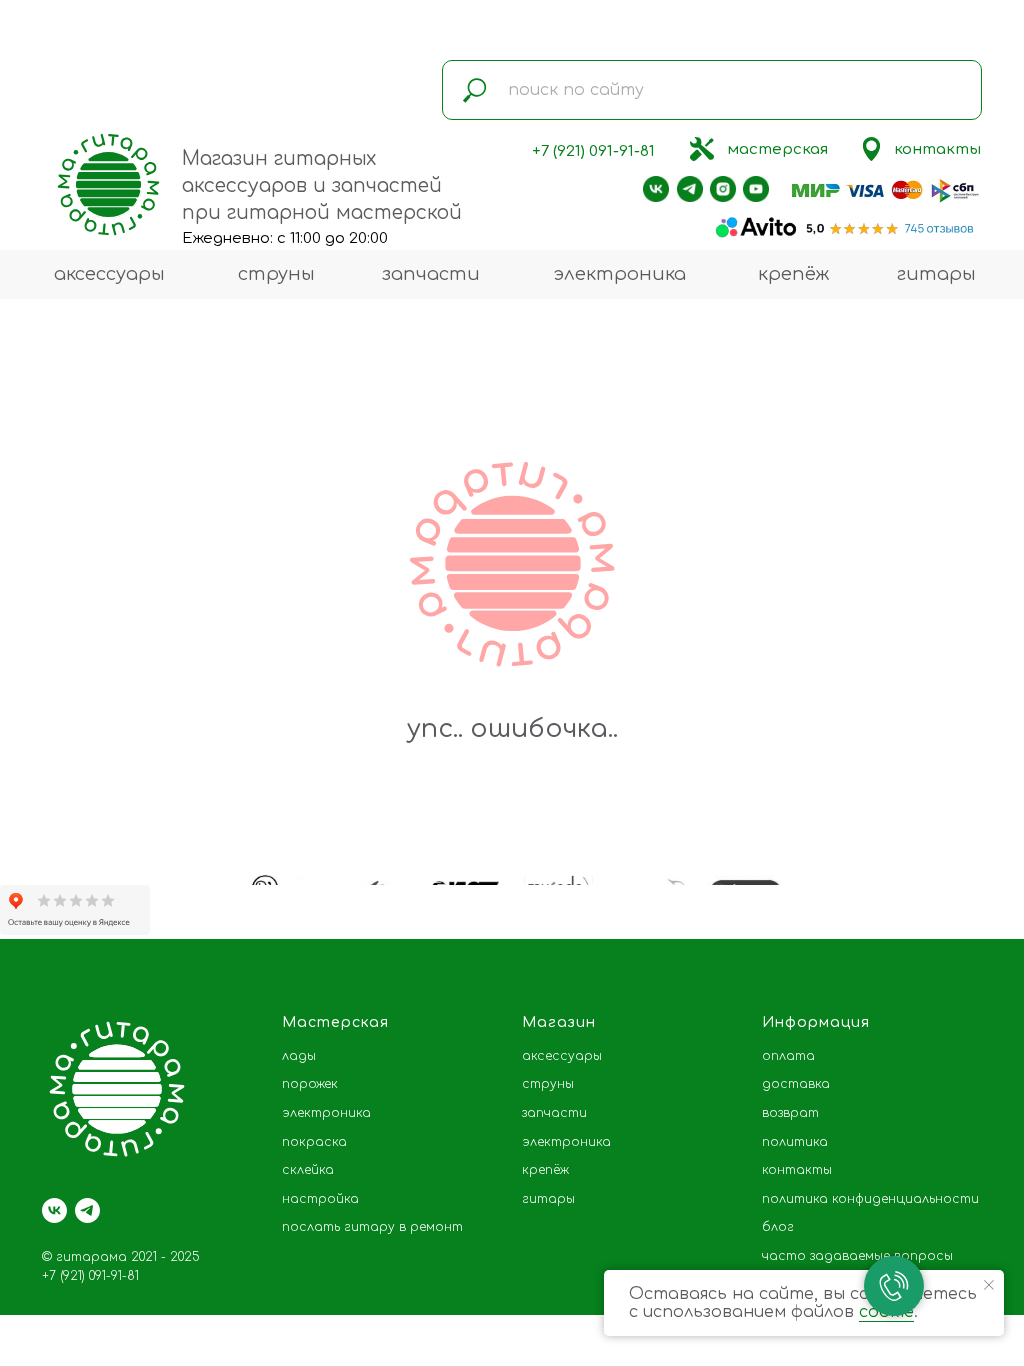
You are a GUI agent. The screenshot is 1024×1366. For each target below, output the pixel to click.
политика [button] (795, 1142)
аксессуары (109, 274)
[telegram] (87, 1210)
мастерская (777, 149)
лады (299, 1056)
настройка (320, 1199)
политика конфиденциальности (870, 1199)
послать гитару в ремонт (372, 1227)
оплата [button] (788, 1056)
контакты (937, 149)
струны (276, 274)
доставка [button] (796, 1084)
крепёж (793, 274)
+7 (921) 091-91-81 (593, 151)
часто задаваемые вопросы (857, 1256)
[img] (702, 149)
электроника (619, 274)
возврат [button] (790, 1113)
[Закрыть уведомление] (989, 1285)
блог (778, 1227)
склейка (308, 1170)
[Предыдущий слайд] (45, 875)
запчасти (431, 274)
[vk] (54, 1210)
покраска (314, 1142)
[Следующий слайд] (979, 875)
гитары (936, 274)
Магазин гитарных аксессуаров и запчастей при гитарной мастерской (322, 185)
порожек (310, 1084)
